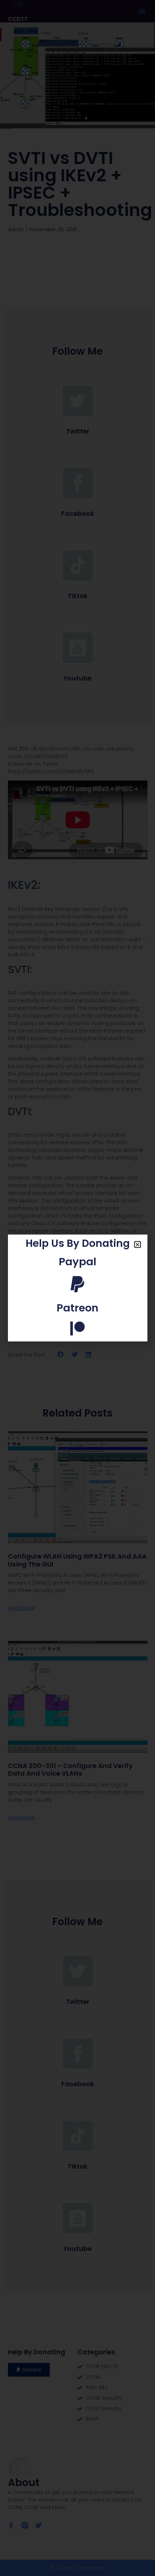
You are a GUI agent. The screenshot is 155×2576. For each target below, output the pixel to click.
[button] (138, 1244)
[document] (77, 1288)
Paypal (77, 1262)
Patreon (77, 1308)
